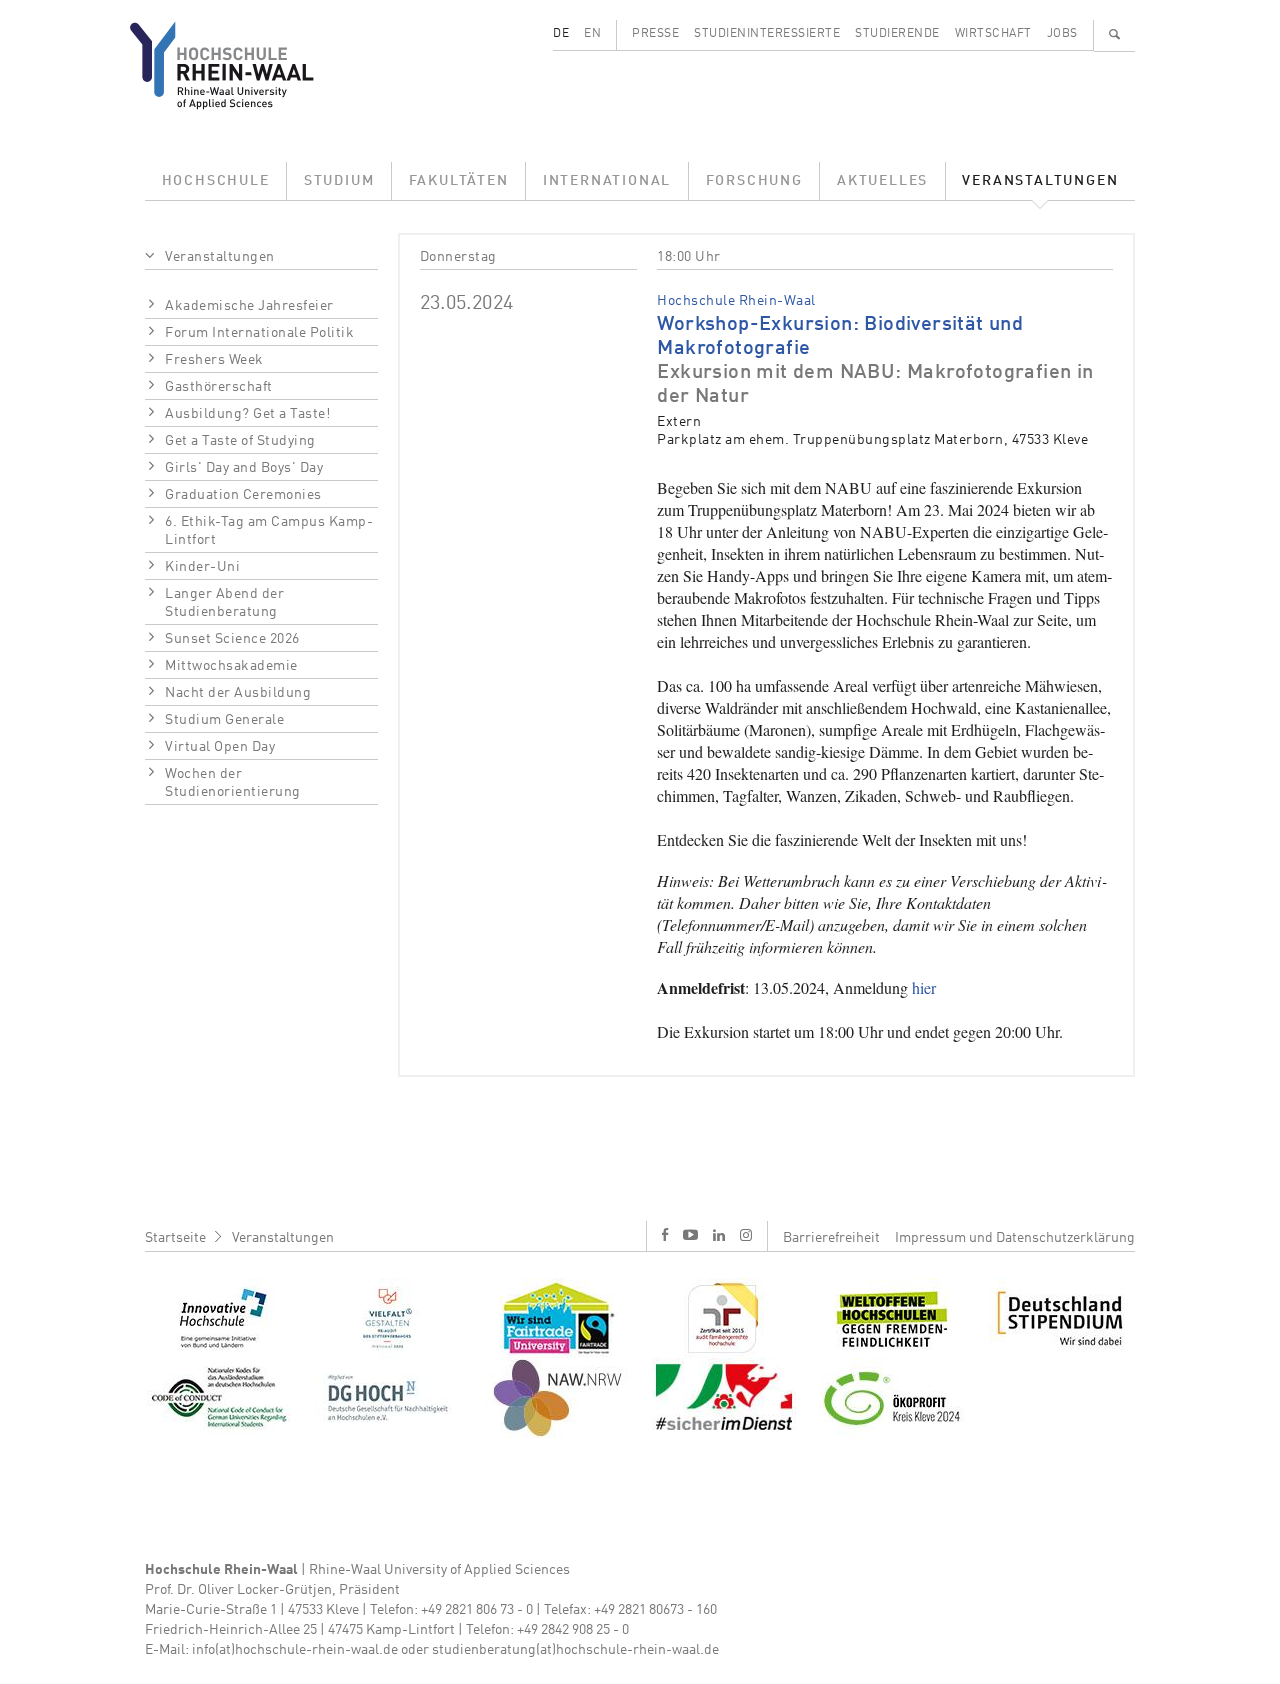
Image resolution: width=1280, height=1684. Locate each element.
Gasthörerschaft (219, 387)
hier (924, 987)
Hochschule (216, 181)
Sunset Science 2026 (232, 639)
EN (592, 34)
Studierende (897, 34)
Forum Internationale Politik (259, 333)
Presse (655, 34)
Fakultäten (459, 181)
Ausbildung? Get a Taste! (247, 414)
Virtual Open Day (220, 747)
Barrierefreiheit (831, 1238)
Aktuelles (882, 181)
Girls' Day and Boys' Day (244, 468)
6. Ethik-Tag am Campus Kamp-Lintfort (269, 531)
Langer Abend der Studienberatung (224, 603)
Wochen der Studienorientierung (233, 783)
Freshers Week (214, 360)
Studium (339, 181)
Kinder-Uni (202, 567)
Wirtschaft (993, 34)
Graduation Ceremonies (243, 495)
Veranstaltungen (1040, 181)
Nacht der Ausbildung (238, 693)
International (607, 181)
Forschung (754, 181)
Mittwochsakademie (231, 666)
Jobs (1062, 34)
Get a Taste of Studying (240, 441)
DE (561, 34)
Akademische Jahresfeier (249, 306)
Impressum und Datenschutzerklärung (1015, 1238)
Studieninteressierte (767, 34)
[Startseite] (237, 65)
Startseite (175, 1238)
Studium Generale (224, 720)
